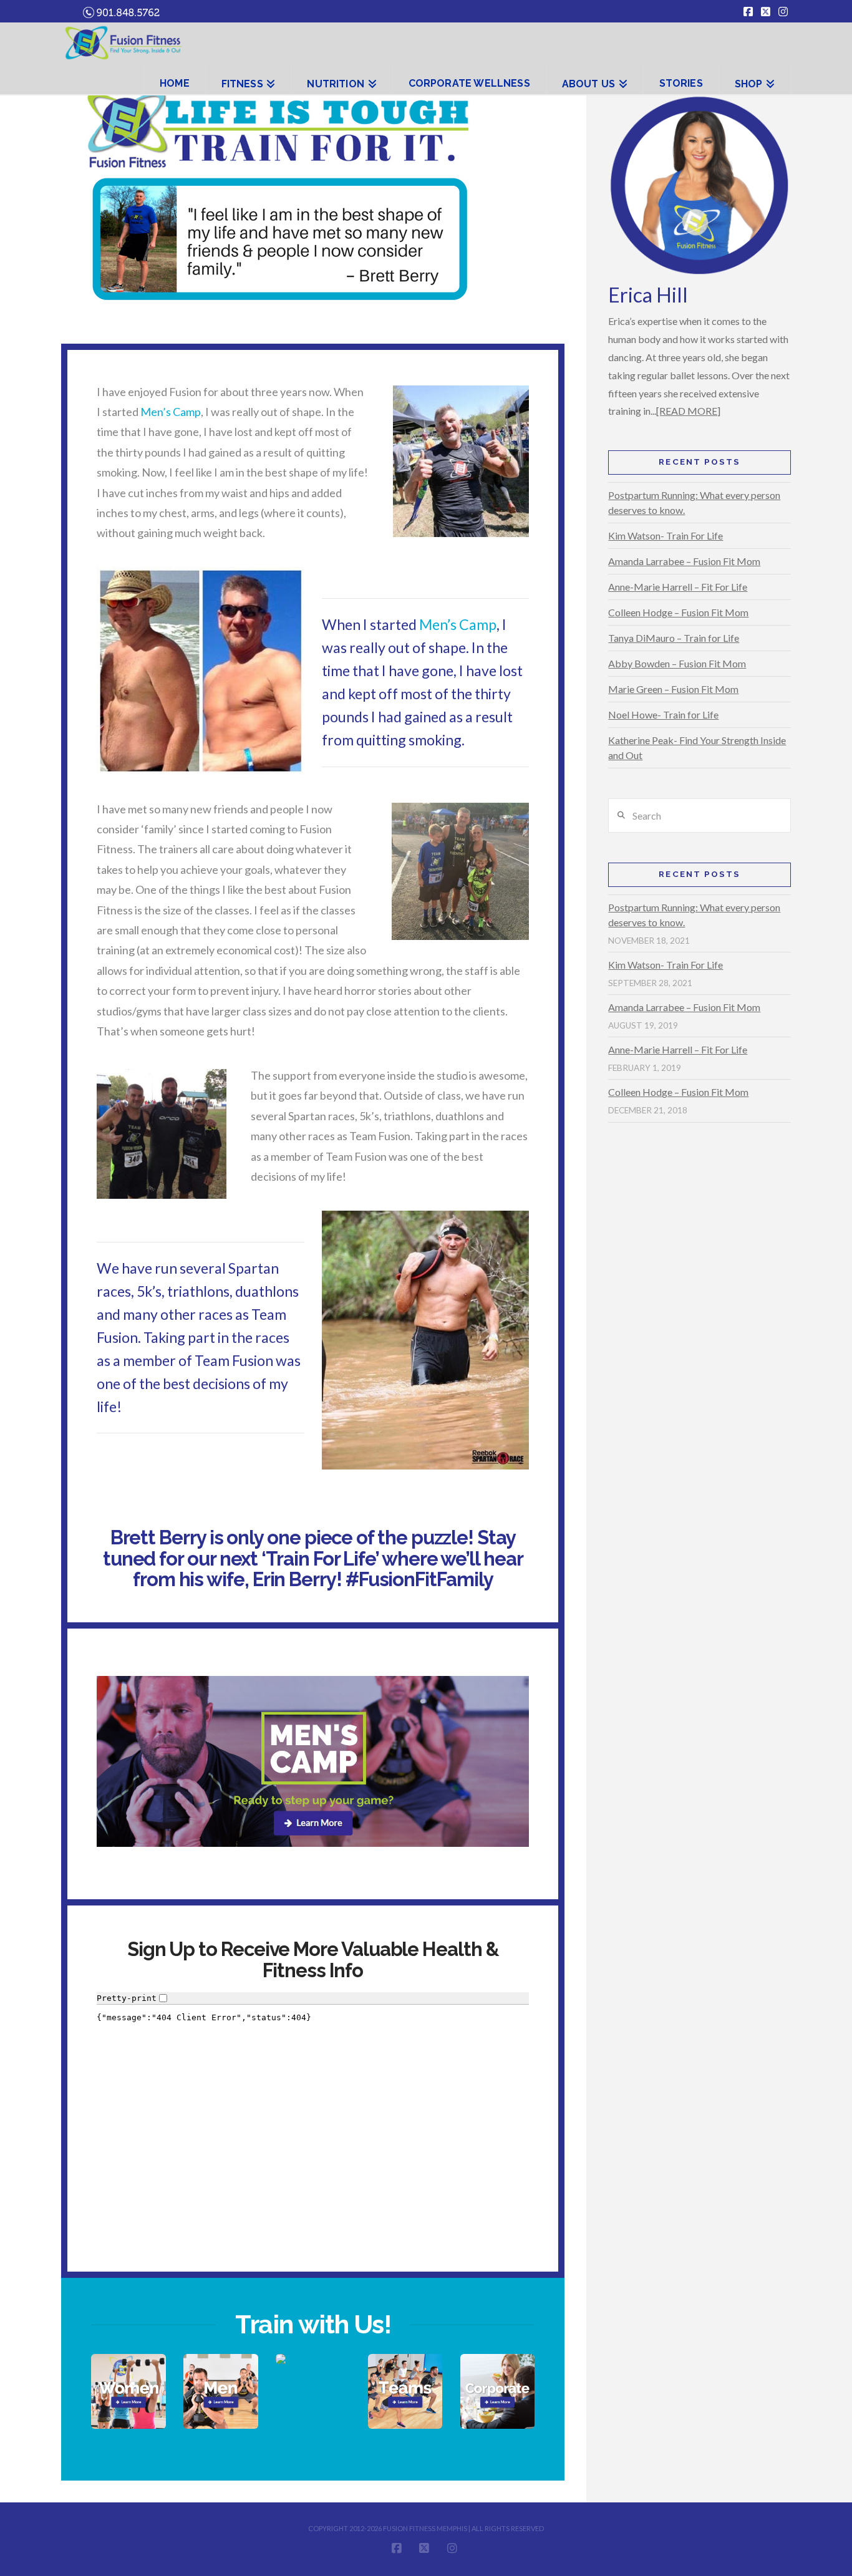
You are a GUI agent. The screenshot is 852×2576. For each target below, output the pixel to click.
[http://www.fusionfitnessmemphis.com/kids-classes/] (313, 2359)
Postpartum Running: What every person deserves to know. (694, 502)
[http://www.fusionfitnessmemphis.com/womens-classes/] (128, 2391)
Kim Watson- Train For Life (666, 535)
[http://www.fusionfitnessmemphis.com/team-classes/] (405, 2391)
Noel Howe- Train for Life (663, 714)
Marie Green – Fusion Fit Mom (673, 689)
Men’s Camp (171, 412)
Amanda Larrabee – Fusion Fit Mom (684, 561)
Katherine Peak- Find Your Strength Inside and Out (697, 748)
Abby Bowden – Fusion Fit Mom (677, 663)
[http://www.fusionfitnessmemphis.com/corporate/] (497, 2391)
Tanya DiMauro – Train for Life (674, 638)
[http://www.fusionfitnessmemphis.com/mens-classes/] (220, 2391)
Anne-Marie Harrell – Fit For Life (678, 587)
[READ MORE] (688, 411)
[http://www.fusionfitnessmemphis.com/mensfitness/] (313, 1761)
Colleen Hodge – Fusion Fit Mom (678, 612)
